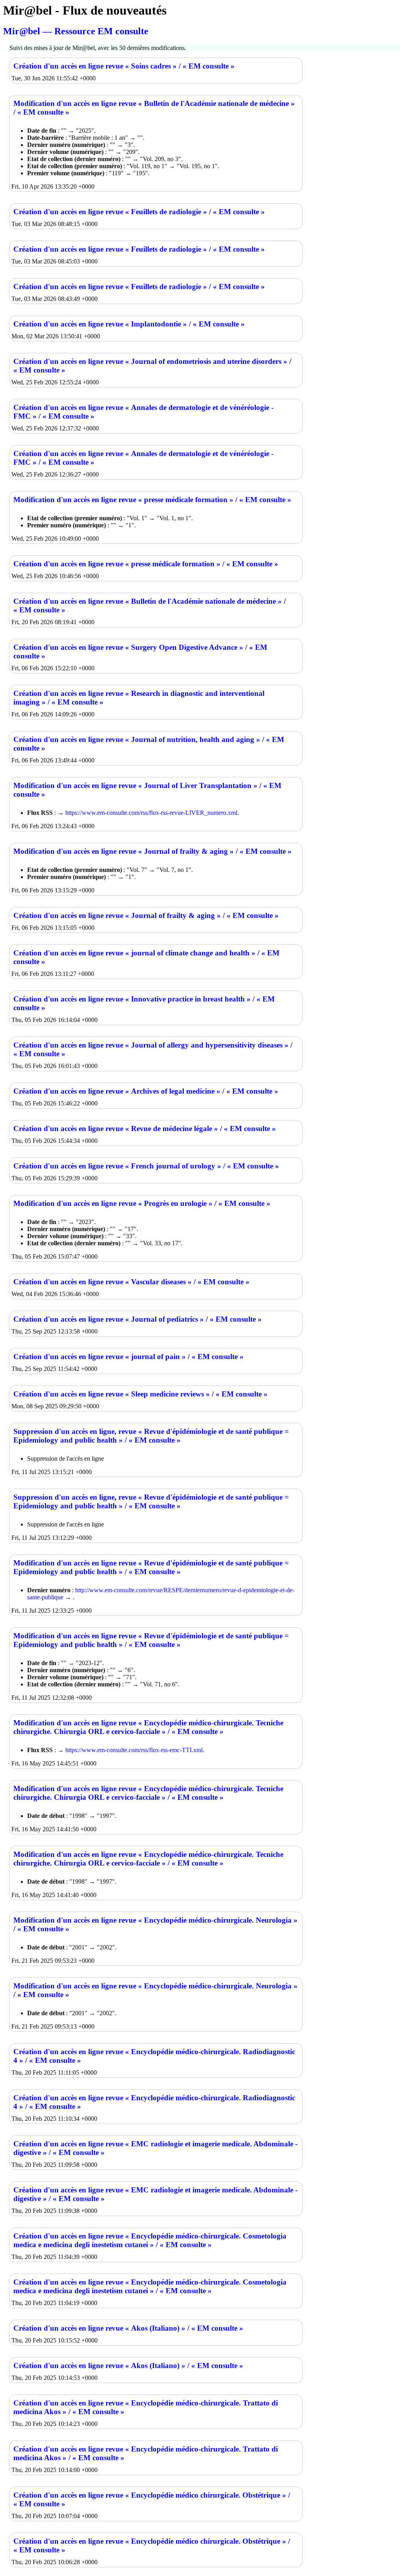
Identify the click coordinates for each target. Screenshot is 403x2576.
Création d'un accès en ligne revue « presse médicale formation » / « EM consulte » (146, 564)
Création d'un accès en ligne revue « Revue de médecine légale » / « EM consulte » (145, 1129)
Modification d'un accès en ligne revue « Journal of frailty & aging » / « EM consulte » (153, 851)
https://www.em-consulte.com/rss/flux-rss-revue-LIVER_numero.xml (151, 813)
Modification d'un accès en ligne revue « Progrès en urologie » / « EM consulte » (142, 1203)
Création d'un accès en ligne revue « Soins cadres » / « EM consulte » (124, 66)
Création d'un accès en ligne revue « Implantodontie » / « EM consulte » (129, 324)
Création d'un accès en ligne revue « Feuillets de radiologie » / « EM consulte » (139, 212)
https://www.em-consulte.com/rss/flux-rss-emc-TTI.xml (134, 1750)
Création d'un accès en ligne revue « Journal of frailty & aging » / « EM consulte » (146, 915)
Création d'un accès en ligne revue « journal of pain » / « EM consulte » (128, 1357)
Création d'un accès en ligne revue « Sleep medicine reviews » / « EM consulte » (140, 1394)
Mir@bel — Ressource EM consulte (76, 31)
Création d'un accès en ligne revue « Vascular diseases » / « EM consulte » (131, 1282)
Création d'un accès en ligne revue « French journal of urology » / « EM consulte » (146, 1166)
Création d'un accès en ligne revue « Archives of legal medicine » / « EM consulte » (146, 1091)
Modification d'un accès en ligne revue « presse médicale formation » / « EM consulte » (152, 500)
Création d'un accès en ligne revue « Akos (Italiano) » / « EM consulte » (128, 2328)
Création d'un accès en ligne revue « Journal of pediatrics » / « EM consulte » (138, 1319)
